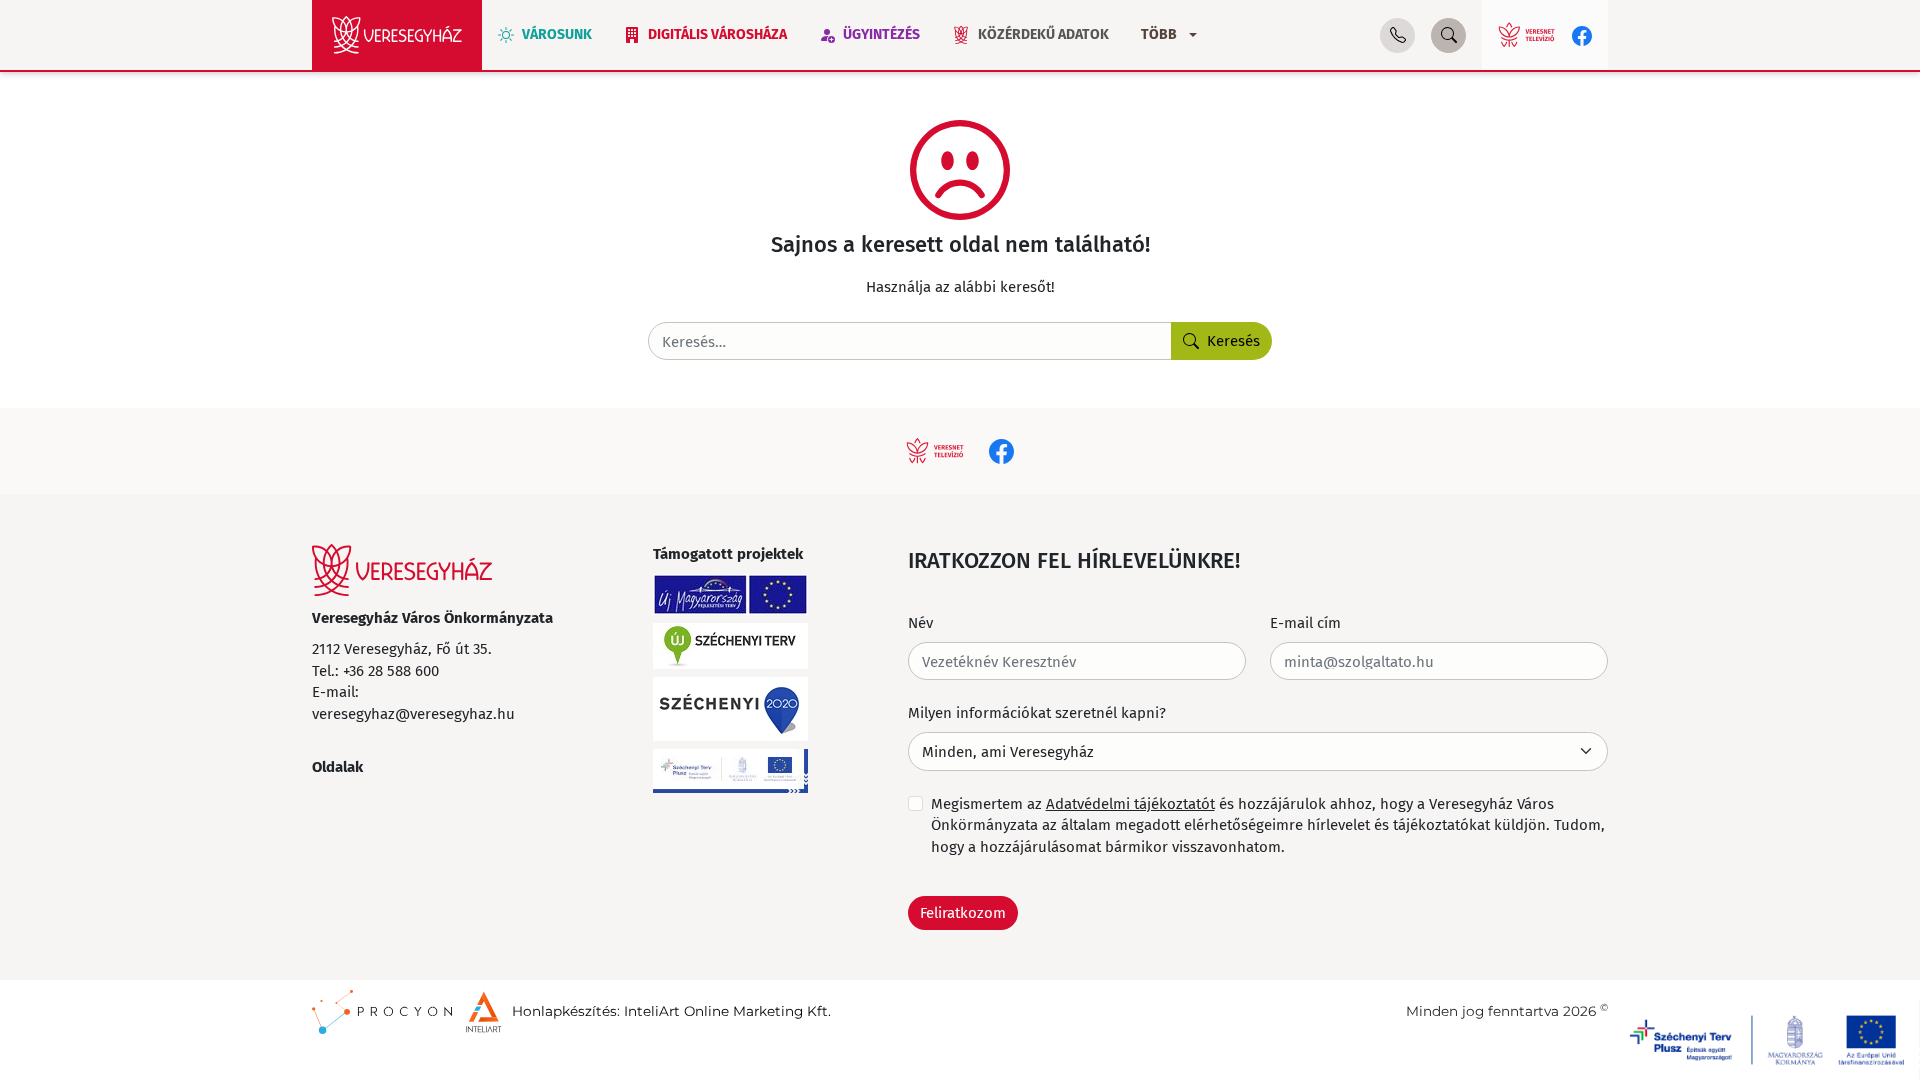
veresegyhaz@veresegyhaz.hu (413, 713)
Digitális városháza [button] (717, 34)
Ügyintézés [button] (881, 34)
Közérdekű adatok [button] (1043, 34)
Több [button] (1159, 34)
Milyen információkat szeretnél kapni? (1037, 712)
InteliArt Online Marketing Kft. (727, 1011)
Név (920, 622)
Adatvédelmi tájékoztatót (1130, 803)
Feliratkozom (963, 912)
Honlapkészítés (564, 1011)
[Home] (397, 35)
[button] (1397, 35)
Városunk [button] (557, 34)
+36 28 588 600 (391, 670)
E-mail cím (1305, 622)
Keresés (1233, 340)
